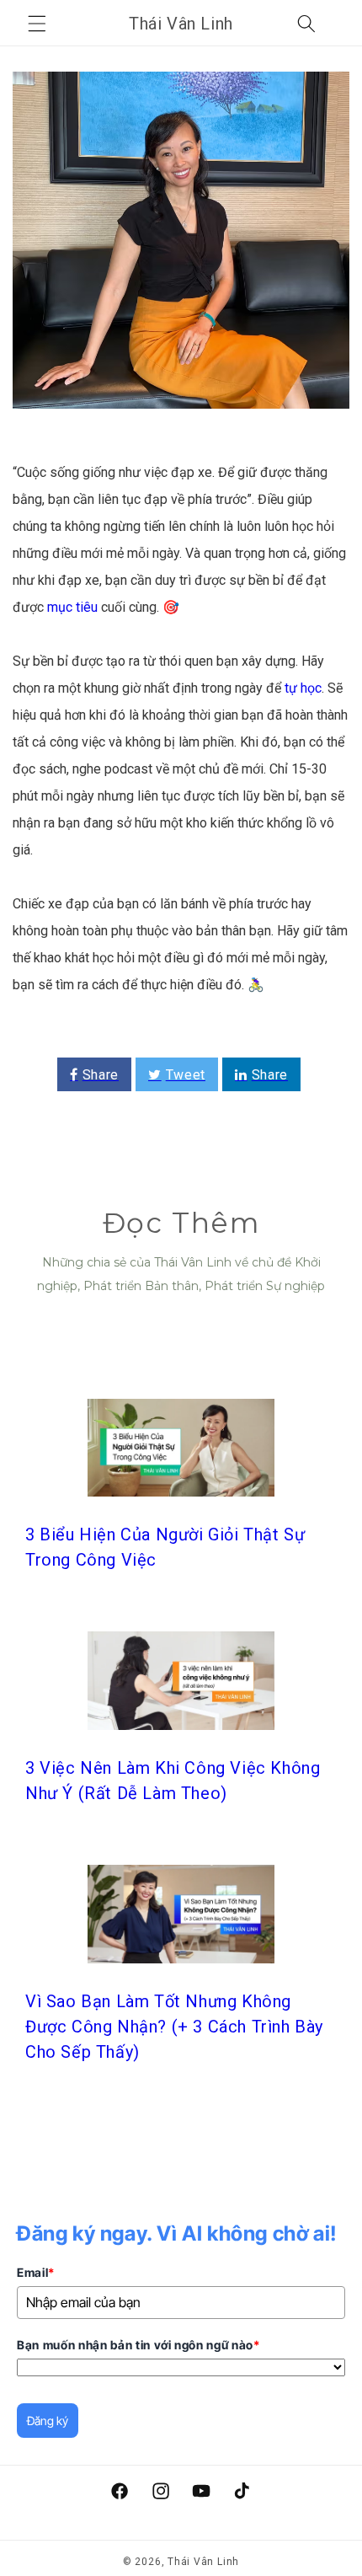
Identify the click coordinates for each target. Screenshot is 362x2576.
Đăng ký (48, 2421)
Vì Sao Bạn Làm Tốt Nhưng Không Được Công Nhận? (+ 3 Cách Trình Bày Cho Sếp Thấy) (174, 2027)
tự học (303, 688)
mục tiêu (72, 607)
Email (36, 2272)
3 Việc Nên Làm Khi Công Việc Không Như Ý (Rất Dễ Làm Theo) (173, 1781)
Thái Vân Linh (203, 2562)
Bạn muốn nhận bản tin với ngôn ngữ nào (138, 2345)
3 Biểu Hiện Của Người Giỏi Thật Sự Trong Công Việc (165, 1547)
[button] (37, 24)
